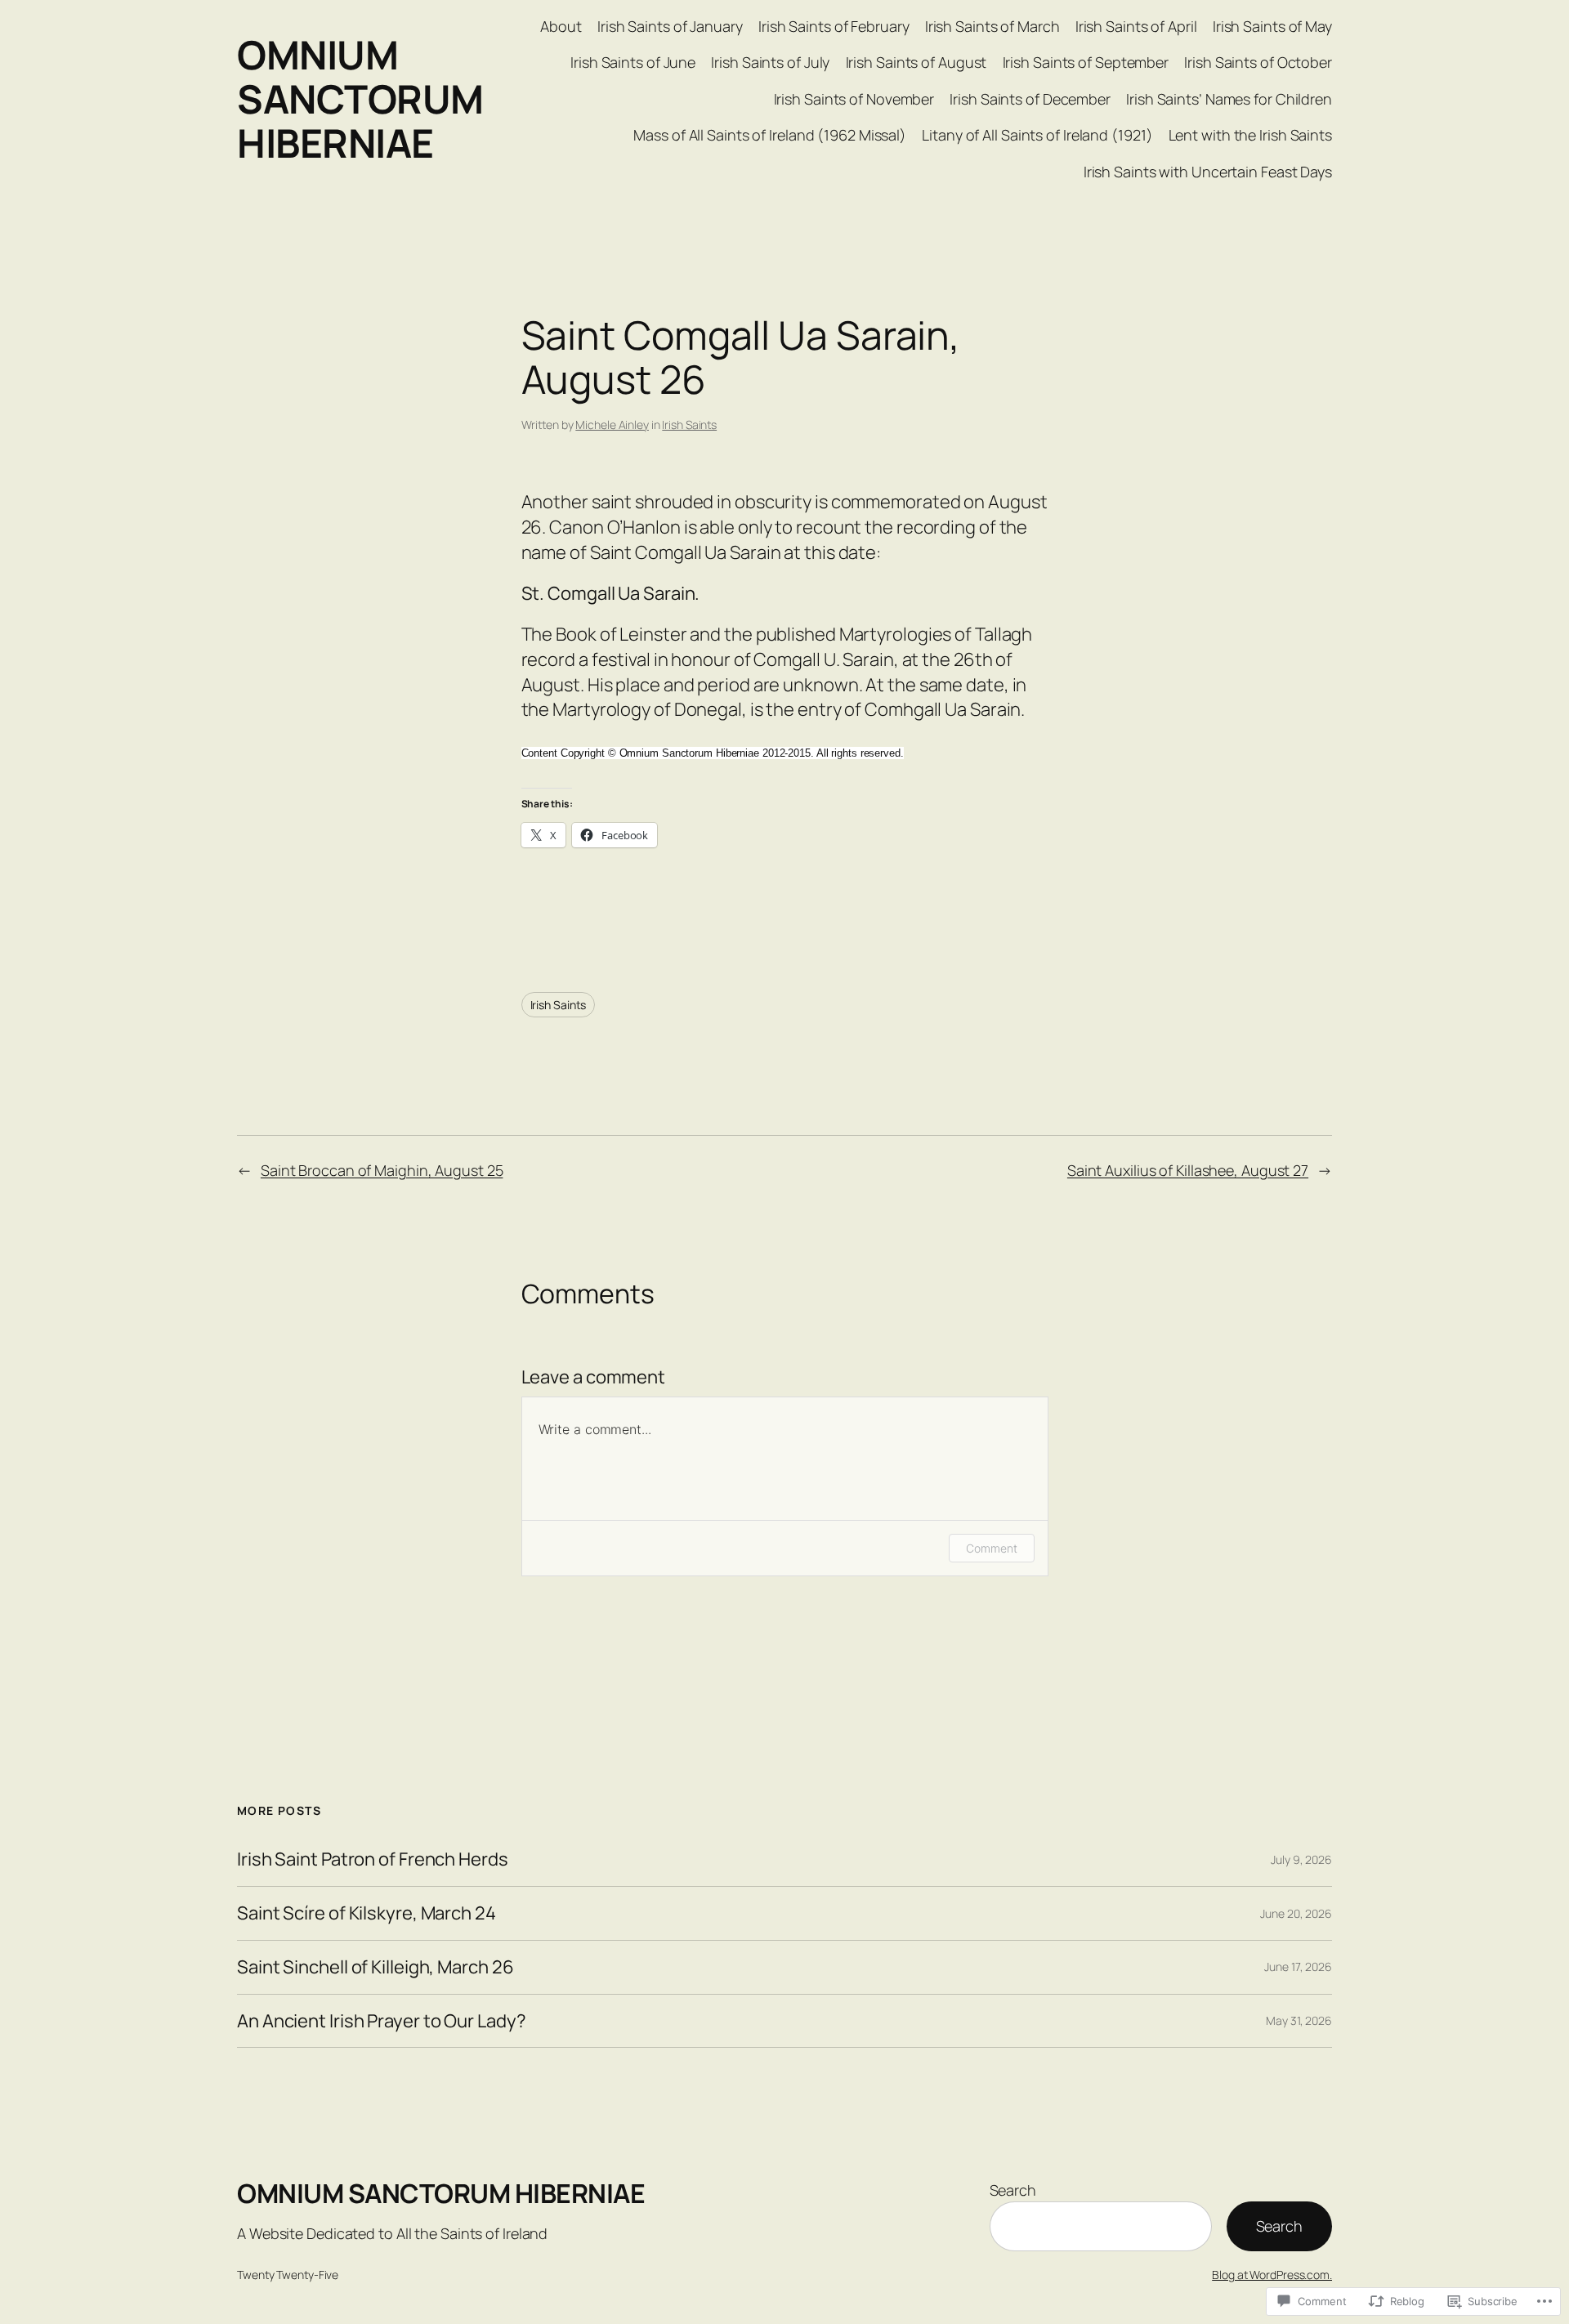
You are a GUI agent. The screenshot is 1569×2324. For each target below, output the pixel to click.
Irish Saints (689, 425)
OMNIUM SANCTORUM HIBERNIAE (360, 98)
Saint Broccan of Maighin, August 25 (382, 1170)
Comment (991, 1548)
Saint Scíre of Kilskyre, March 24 (367, 1913)
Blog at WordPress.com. (1272, 2275)
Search (1013, 2190)
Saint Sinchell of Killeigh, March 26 (375, 1967)
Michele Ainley (612, 425)
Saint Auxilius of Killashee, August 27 (1188, 1170)
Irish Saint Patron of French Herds (373, 1859)
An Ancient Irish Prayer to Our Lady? (381, 2021)
